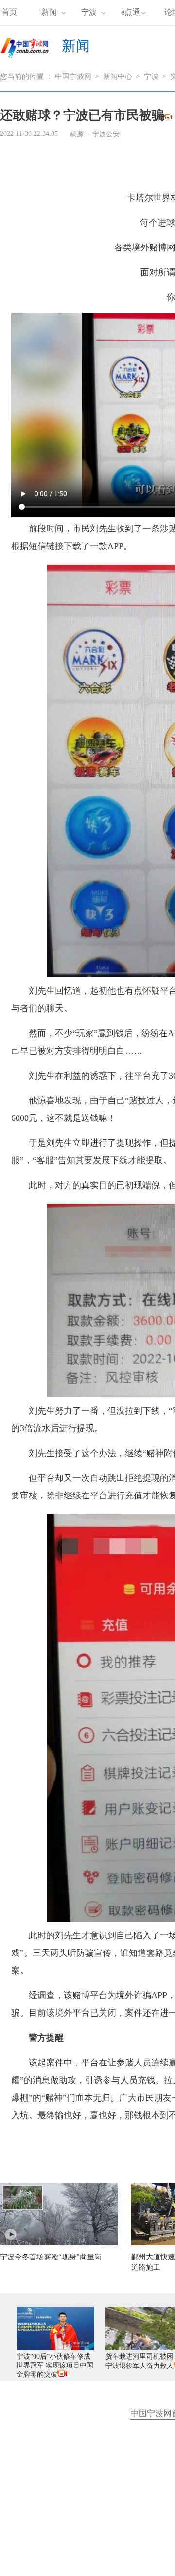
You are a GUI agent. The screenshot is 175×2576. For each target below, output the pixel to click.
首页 (9, 12)
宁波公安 (106, 134)
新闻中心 (118, 76)
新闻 (49, 12)
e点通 (131, 12)
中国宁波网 (73, 76)
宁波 (89, 12)
